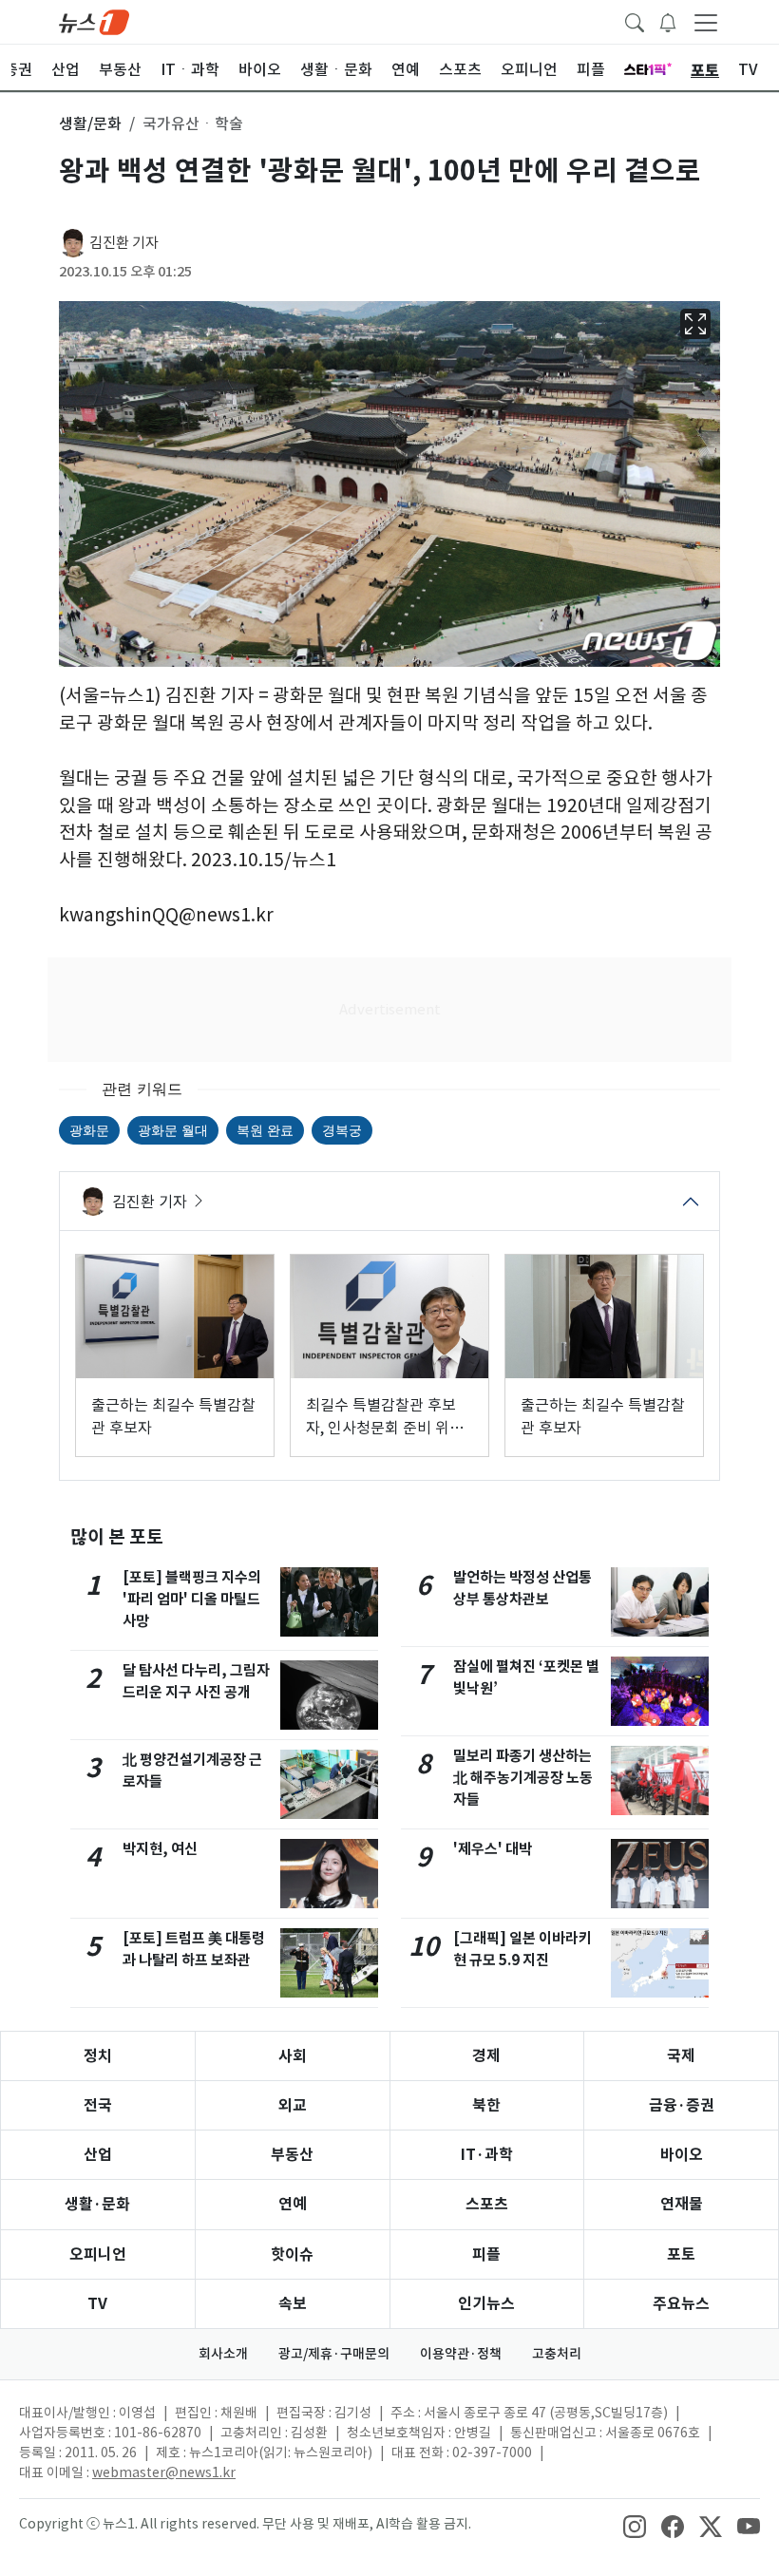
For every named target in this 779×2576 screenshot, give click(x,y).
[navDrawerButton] (706, 22)
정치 (98, 2056)
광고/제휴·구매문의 (334, 2354)
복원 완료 (265, 1130)
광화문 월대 (173, 1130)
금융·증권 (682, 2105)
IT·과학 (487, 2155)
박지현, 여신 (160, 1849)
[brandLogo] (94, 21)
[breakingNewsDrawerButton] (668, 21)
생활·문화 (97, 2204)
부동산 (292, 2155)
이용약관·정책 (461, 2354)
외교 (293, 2105)
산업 (98, 2155)
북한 (486, 2105)
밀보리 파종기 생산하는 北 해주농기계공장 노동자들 (523, 1778)
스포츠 (487, 2204)
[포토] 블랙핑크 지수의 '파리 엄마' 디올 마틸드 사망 (192, 1599)
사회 (293, 2056)
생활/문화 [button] (90, 123)
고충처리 (557, 2354)
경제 (486, 2056)
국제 (681, 2056)
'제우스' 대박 (493, 1849)
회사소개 (223, 2354)
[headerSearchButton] (635, 21)
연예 (293, 2204)
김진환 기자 (124, 243)
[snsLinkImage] (635, 2526)
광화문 (89, 1130)
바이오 (682, 2155)
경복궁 (342, 1130)
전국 (98, 2105)
